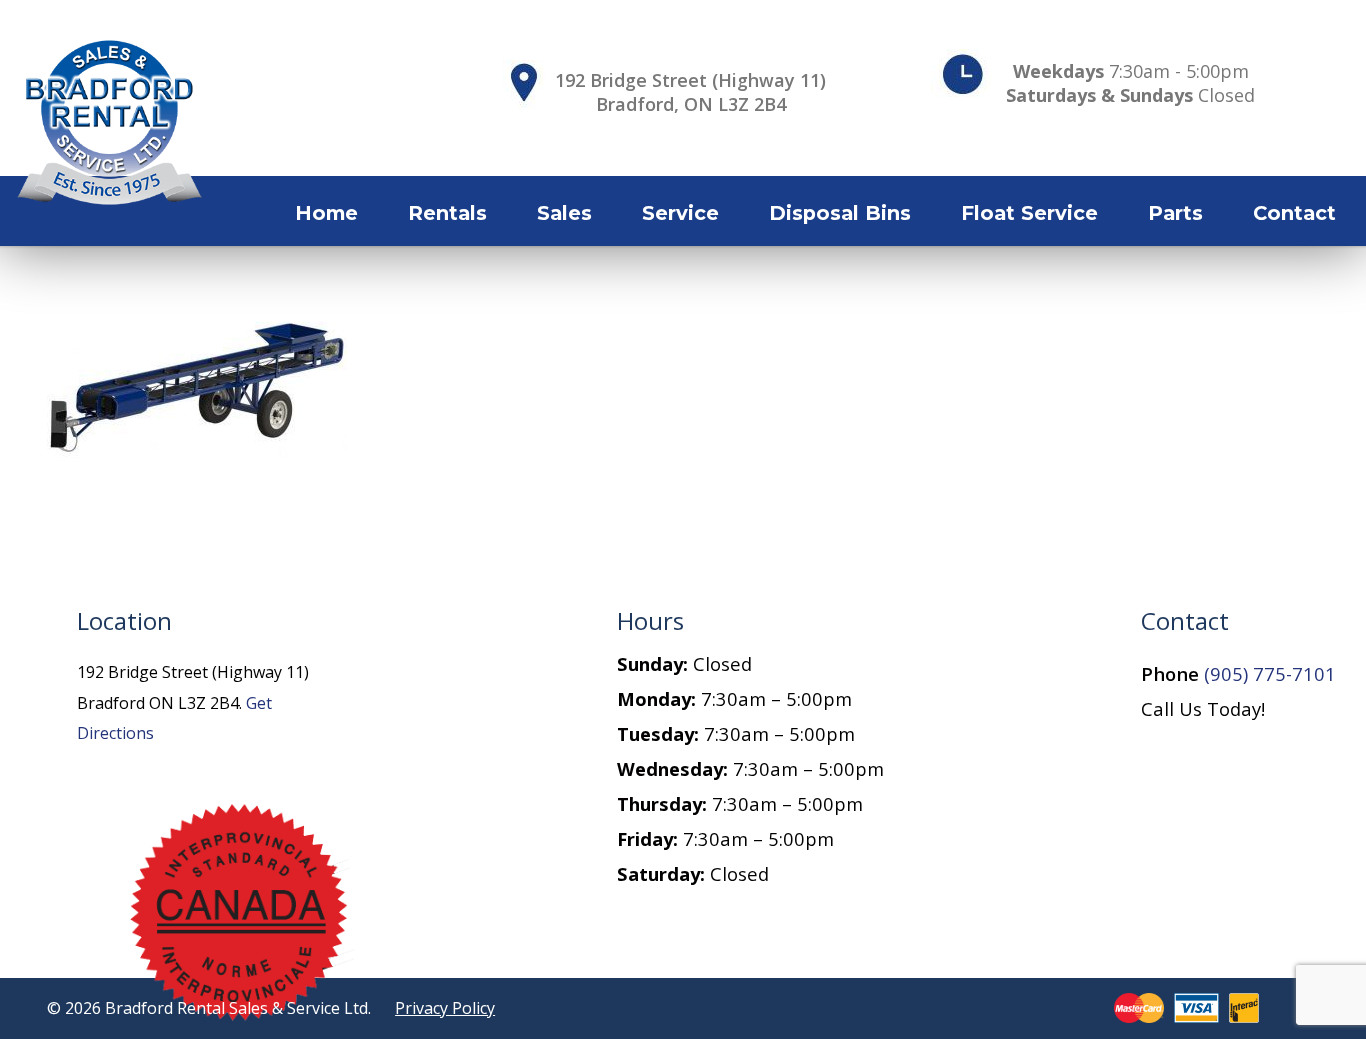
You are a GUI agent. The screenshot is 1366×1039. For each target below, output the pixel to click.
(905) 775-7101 (1270, 673)
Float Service (1029, 213)
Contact (1294, 213)
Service (680, 213)
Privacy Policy (445, 1008)
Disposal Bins (840, 213)
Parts (1175, 213)
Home (326, 213)
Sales (564, 213)
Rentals (447, 213)
